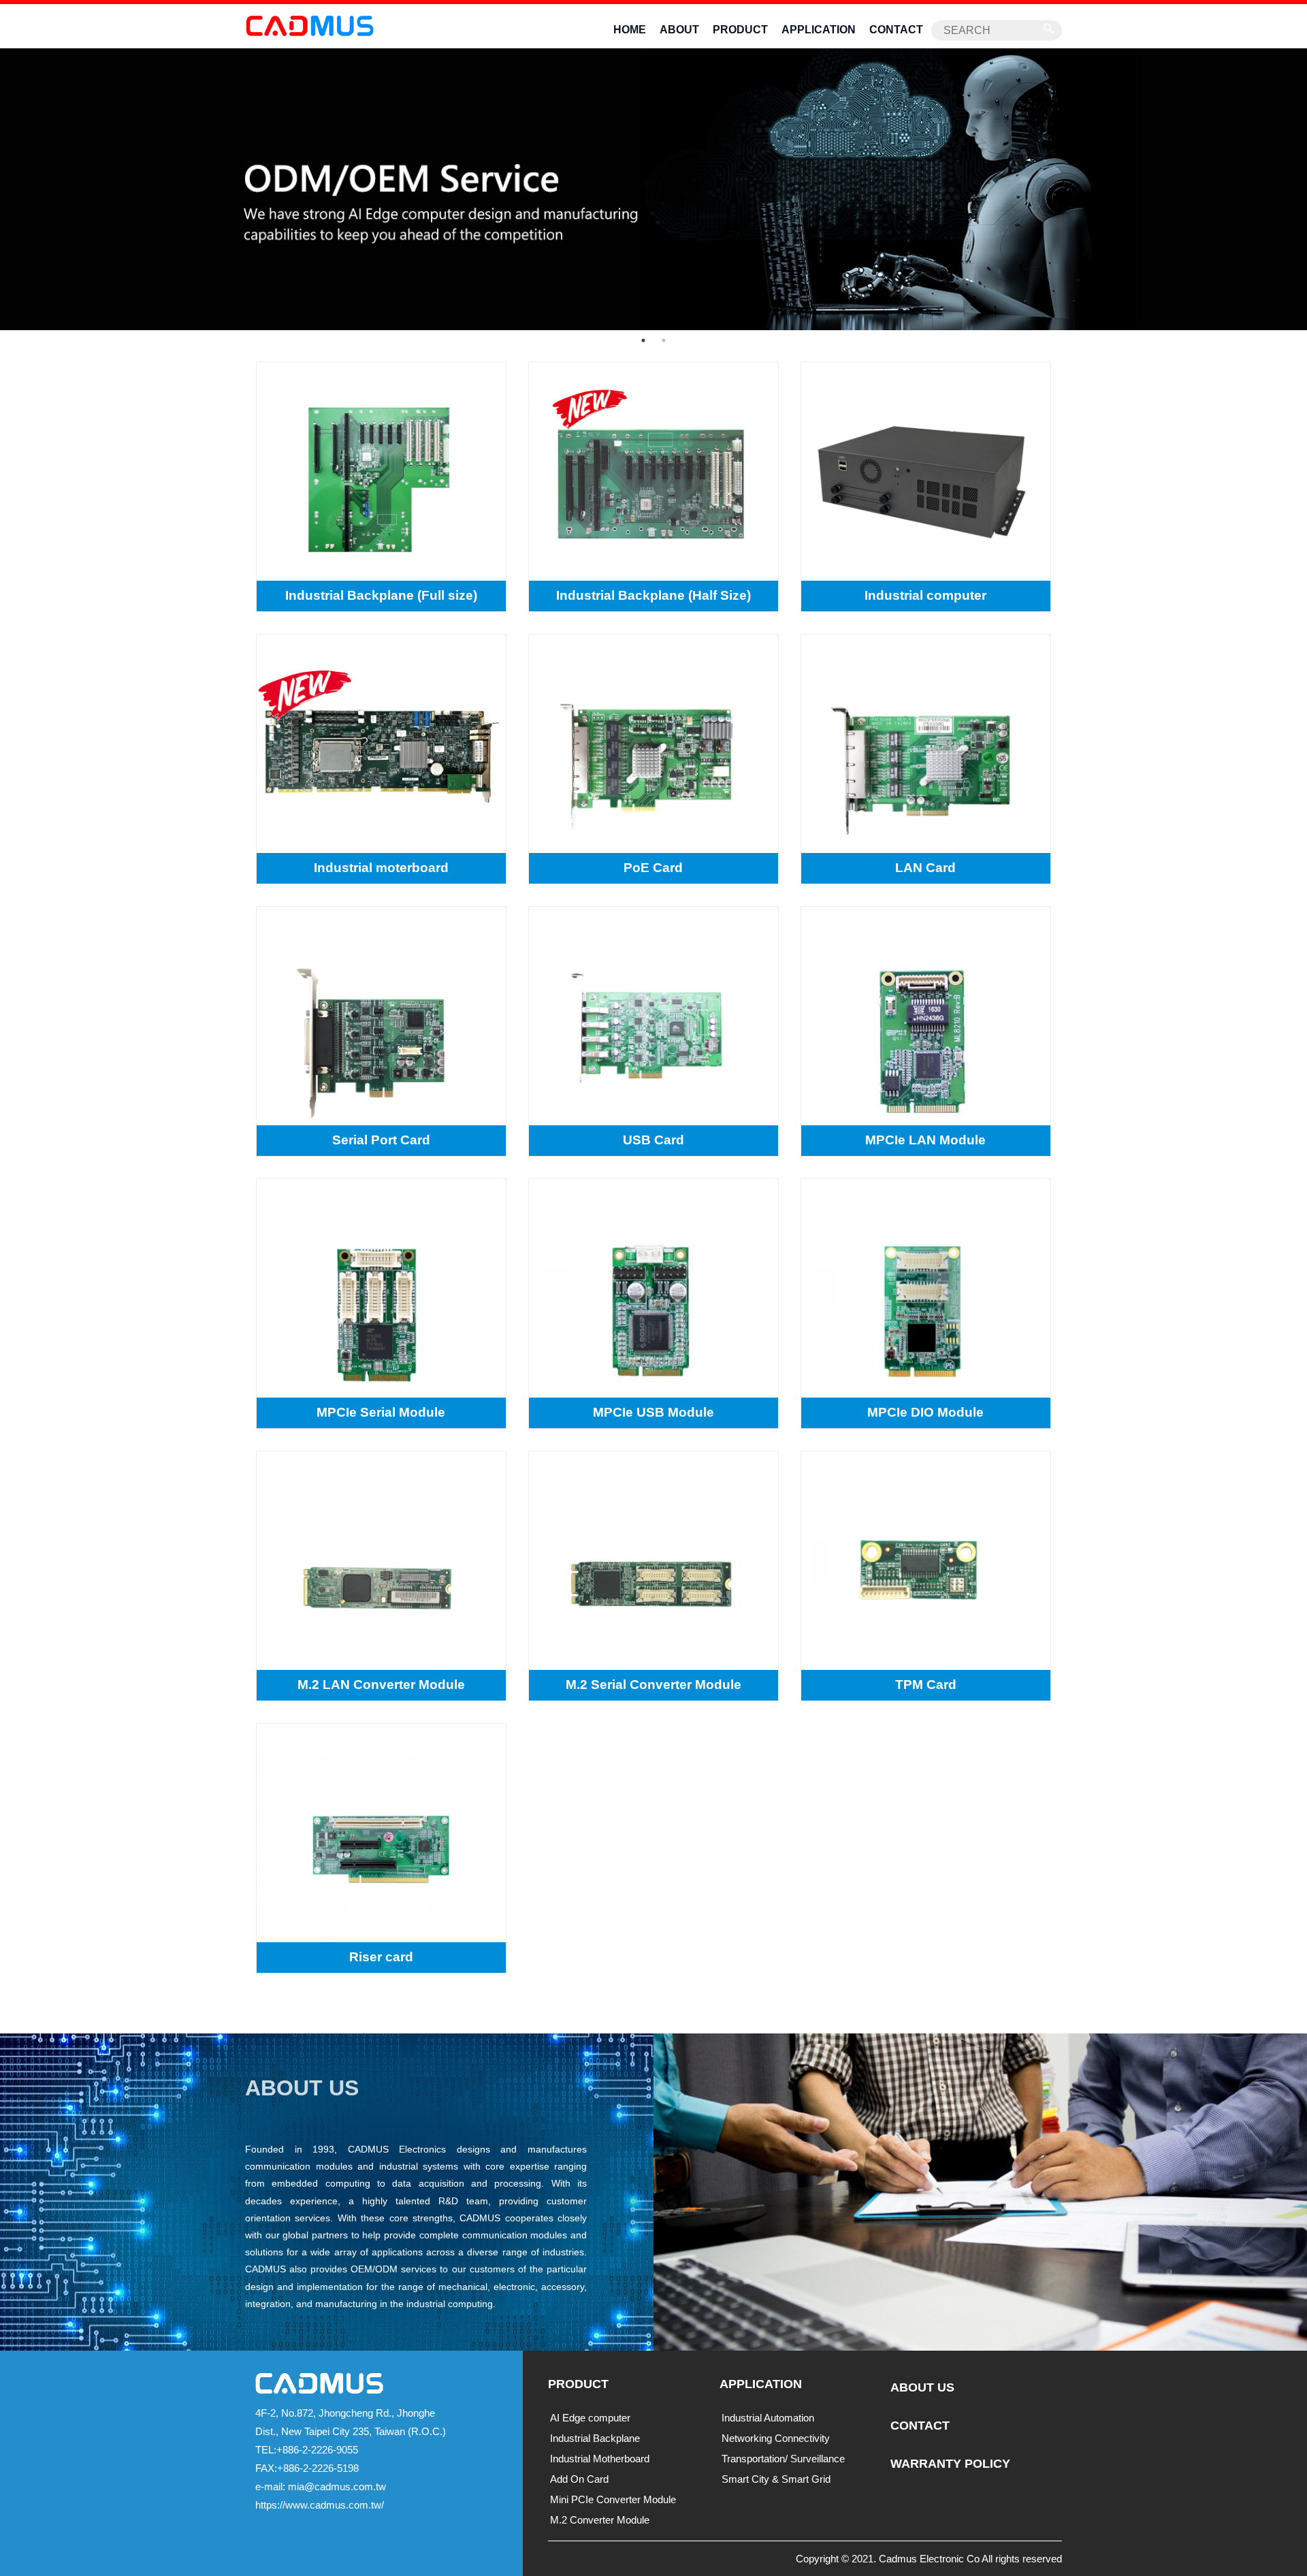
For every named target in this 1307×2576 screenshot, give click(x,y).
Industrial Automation (768, 2418)
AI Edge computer (590, 2418)
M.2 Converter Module (600, 2520)
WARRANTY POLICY (950, 2464)
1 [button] (643, 340)
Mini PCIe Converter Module (613, 2499)
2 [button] (664, 340)
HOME (630, 30)
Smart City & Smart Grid (776, 2479)
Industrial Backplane (595, 2438)
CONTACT (896, 30)
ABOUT (679, 30)
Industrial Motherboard (600, 2459)
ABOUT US (922, 2387)
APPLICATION (819, 30)
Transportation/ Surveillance (783, 2459)
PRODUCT (740, 30)
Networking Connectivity (776, 2438)
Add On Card (579, 2479)
